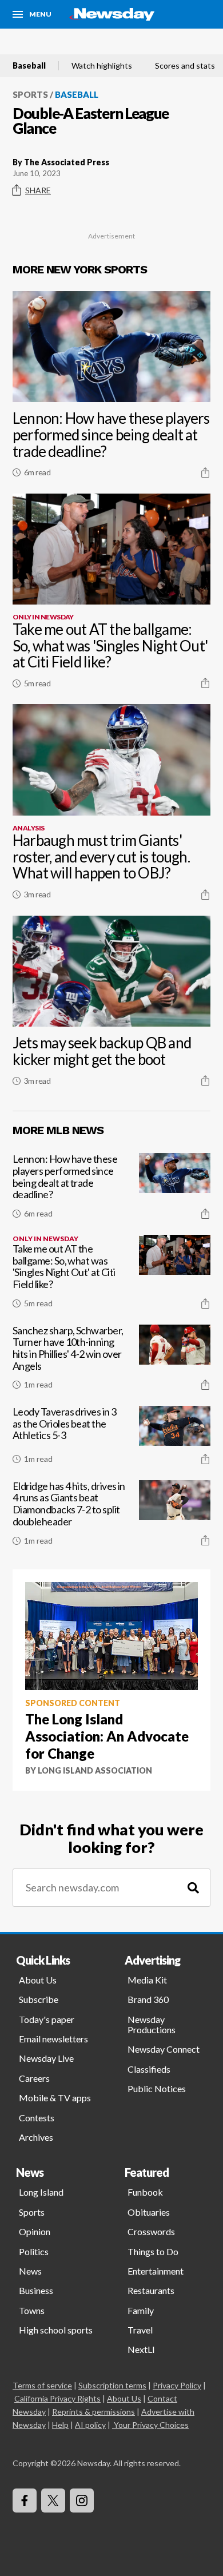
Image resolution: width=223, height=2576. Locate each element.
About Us (38, 1980)
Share (38, 190)
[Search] (193, 1888)
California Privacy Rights (57, 2398)
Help (60, 2425)
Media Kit (147, 1980)
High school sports (56, 2330)
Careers (34, 2078)
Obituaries (149, 2212)
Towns (32, 2310)
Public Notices (157, 2088)
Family (141, 2310)
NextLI (141, 2349)
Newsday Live (46, 2058)
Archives (36, 2137)
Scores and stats (185, 66)
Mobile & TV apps (55, 2098)
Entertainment (156, 2271)
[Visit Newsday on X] (53, 2501)
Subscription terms (112, 2385)
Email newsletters (53, 2039)
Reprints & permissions (93, 2412)
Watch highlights (102, 66)
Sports (30, 94)
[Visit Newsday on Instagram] (82, 2501)
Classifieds (149, 2069)
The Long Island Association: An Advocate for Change (107, 1736)
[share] (205, 472)
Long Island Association (95, 1770)
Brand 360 (148, 1999)
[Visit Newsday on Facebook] (25, 2501)
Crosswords (151, 2231)
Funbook (145, 2192)
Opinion (35, 2231)
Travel (140, 2330)
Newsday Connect (164, 2049)
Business (36, 2290)
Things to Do (153, 2251)
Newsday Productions (152, 2024)
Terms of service (42, 2385)
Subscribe (39, 1999)
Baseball (29, 66)
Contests (37, 2118)
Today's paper (47, 2019)
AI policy (90, 2425)
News (30, 2271)
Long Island (41, 2192)
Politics (34, 2251)
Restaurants (151, 2290)
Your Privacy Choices (151, 2425)
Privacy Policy (177, 2385)
